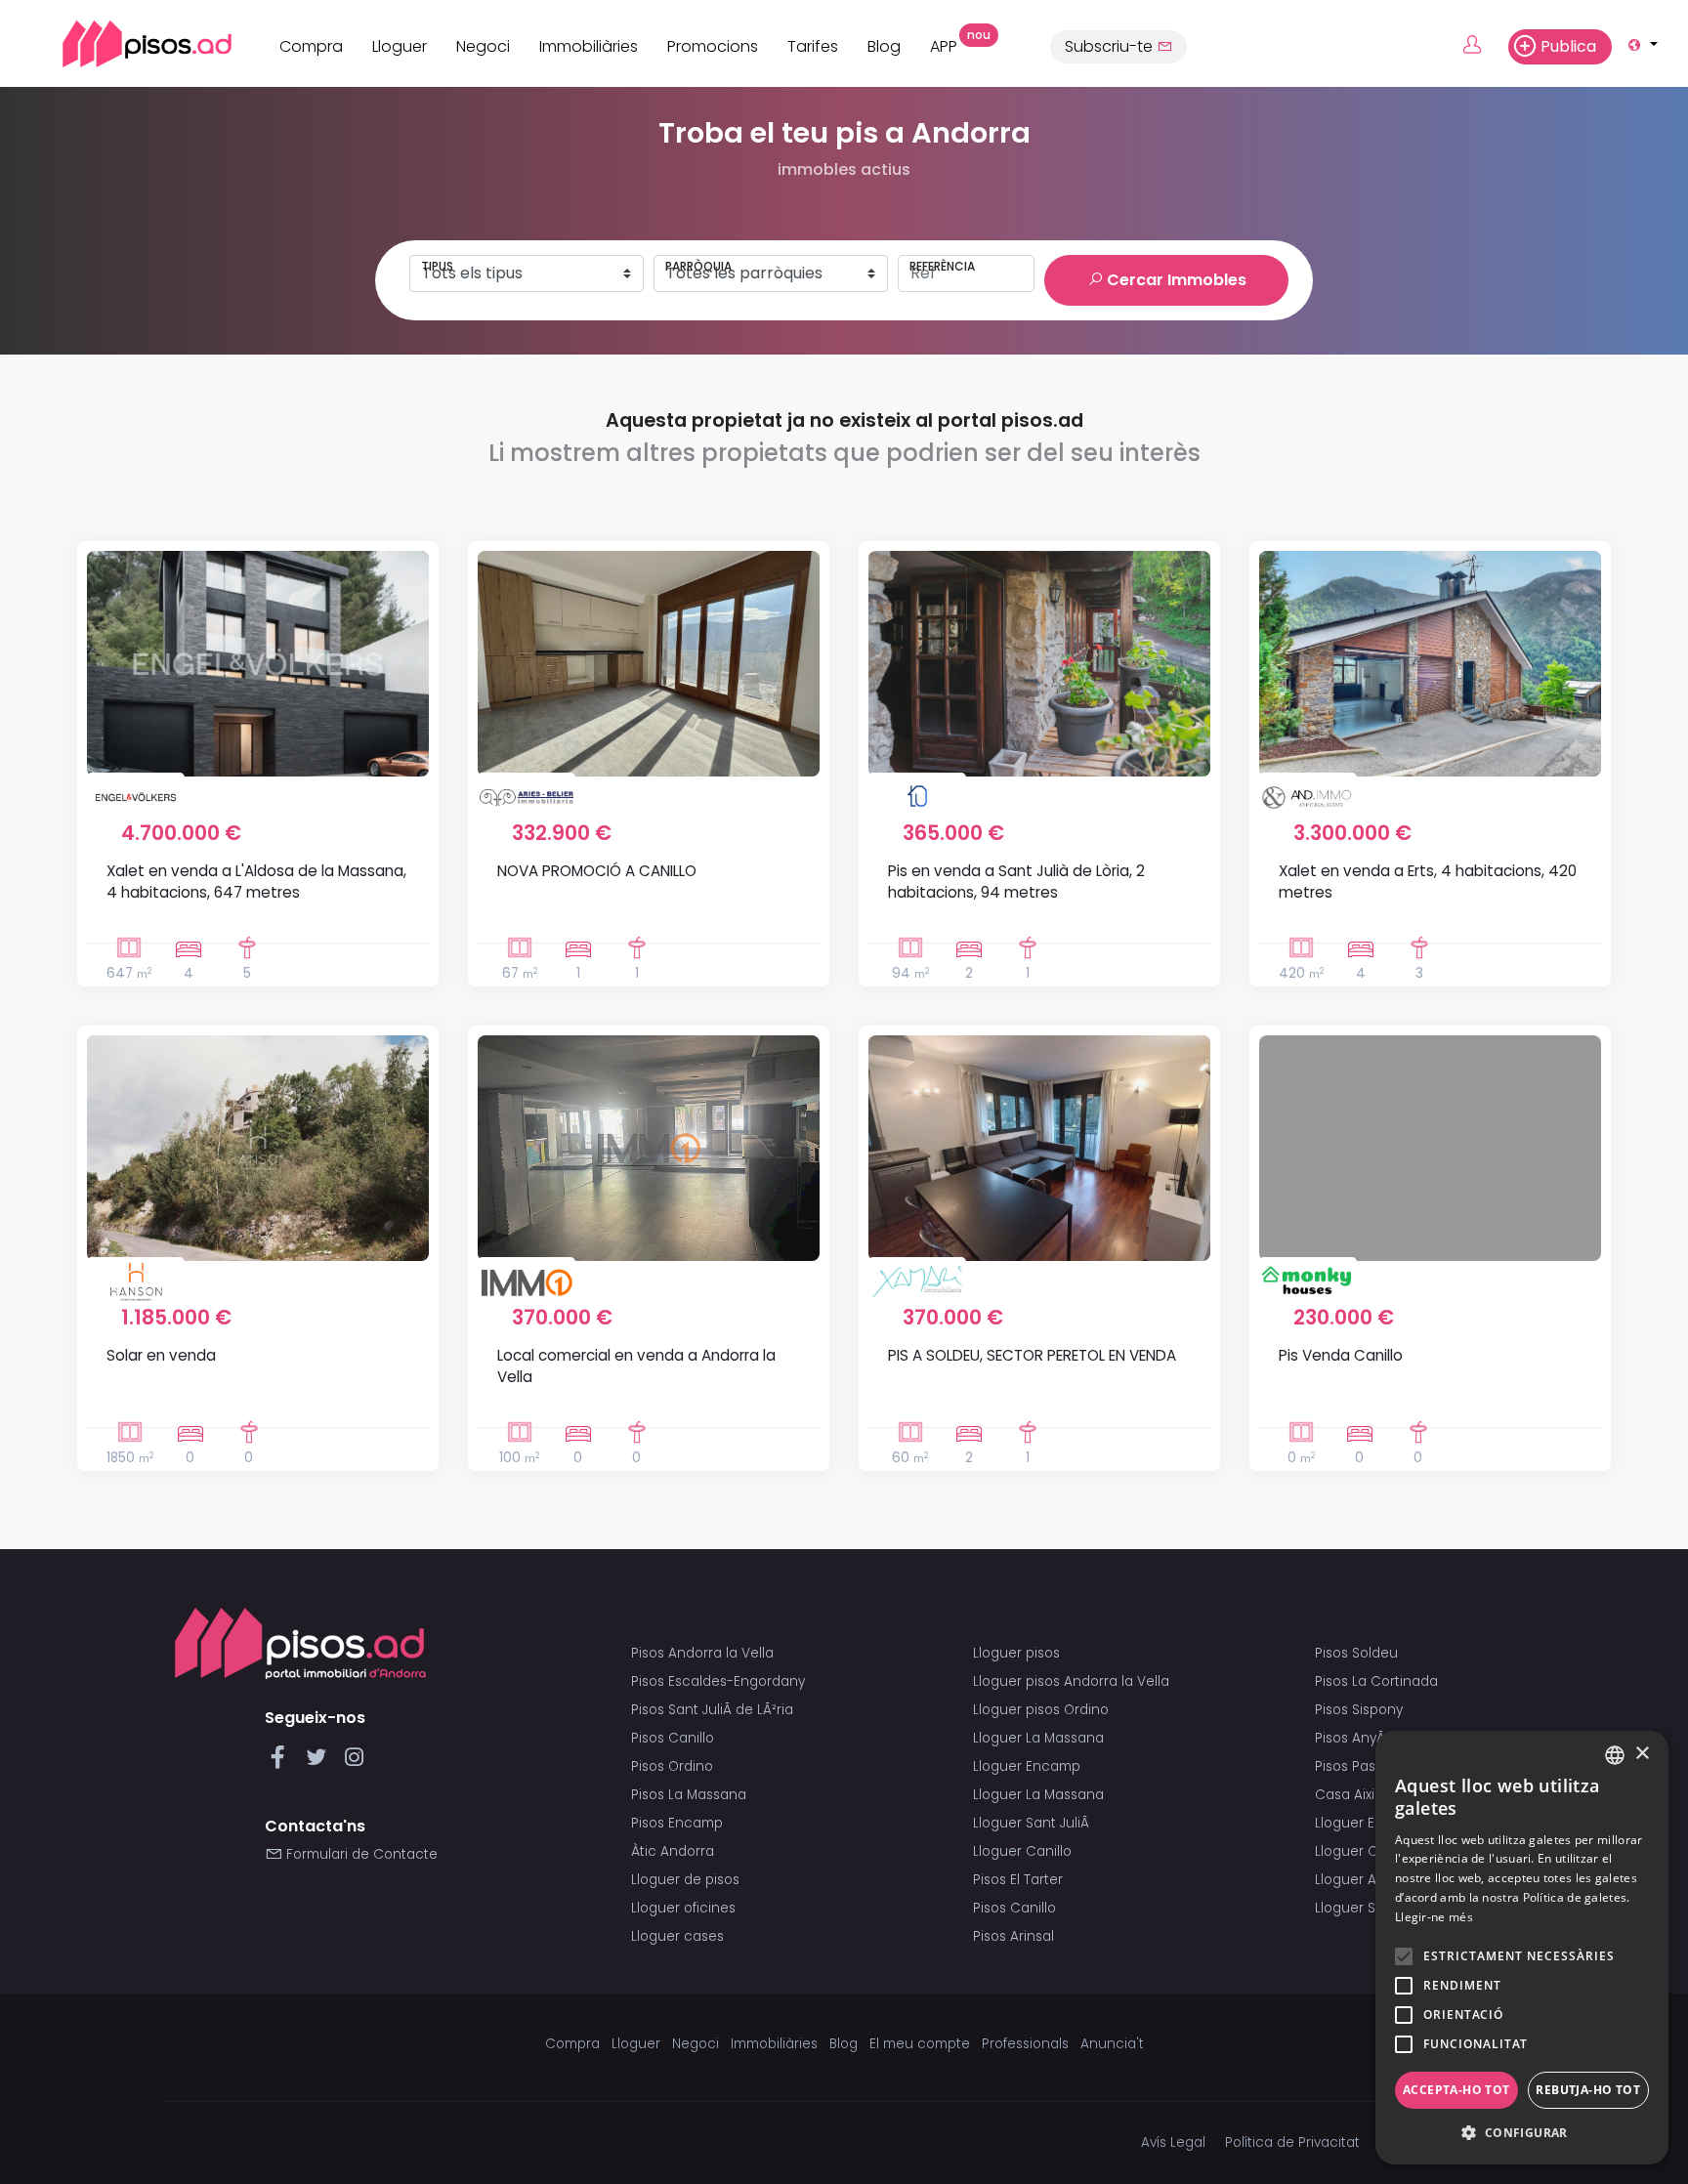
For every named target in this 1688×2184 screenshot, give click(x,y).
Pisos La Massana (689, 1795)
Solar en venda (161, 1355)
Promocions (713, 46)
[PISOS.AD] (126, 43)
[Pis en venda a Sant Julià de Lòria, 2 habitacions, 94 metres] (1039, 664)
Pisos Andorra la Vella (702, 1653)
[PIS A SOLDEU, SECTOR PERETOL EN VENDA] (1039, 1148)
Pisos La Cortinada (1376, 1681)
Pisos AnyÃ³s (1355, 1738)
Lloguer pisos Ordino (1041, 1710)
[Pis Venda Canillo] (1430, 1148)
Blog (884, 46)
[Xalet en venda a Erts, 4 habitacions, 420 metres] (1430, 664)
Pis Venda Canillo (1341, 1355)
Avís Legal (1173, 2142)
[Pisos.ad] (300, 1643)
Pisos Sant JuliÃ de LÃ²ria (712, 1710)
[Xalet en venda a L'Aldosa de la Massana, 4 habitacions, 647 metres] (258, 664)
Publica (1568, 46)
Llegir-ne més (1434, 1917)
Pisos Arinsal (1013, 1936)
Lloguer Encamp (1027, 1766)
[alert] (1522, 1948)
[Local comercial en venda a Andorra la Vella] (649, 1148)
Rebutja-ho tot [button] (1588, 2090)
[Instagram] (354, 1763)
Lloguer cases (677, 1936)
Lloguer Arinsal (1363, 1880)
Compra (311, 46)
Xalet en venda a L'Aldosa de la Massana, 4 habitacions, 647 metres (256, 881)
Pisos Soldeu (1356, 1653)
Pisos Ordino (672, 1766)
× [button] (1642, 1754)
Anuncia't (1112, 2044)
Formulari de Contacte (360, 1854)
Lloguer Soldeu (1364, 1908)
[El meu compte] (1483, 46)
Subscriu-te (1111, 46)
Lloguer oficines (683, 1908)
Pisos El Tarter (1018, 1880)
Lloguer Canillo (1022, 1851)
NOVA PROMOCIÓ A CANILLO (597, 871)
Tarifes (813, 46)
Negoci (483, 46)
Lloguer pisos (1016, 1653)
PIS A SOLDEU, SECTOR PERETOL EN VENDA (1032, 1355)
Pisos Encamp (677, 1823)
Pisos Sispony (1359, 1710)
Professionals (1025, 2044)
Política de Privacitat (1292, 2142)
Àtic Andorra (673, 1851)
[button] (1522, 2133)
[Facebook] (282, 1763)
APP (951, 44)
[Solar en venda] (258, 1148)
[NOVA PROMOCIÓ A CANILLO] (649, 664)
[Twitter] (320, 1763)
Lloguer (400, 46)
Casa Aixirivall (1359, 1795)
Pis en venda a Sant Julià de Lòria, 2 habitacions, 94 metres (1016, 881)
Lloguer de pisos (685, 1880)
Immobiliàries (589, 46)
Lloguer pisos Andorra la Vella (1071, 1681)
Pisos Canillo (673, 1738)
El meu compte (920, 2044)
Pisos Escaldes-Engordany (718, 1681)
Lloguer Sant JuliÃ (1033, 1823)
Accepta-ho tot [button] (1456, 2090)
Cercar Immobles (1175, 280)
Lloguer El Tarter (1368, 1823)
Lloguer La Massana (1038, 1738)
